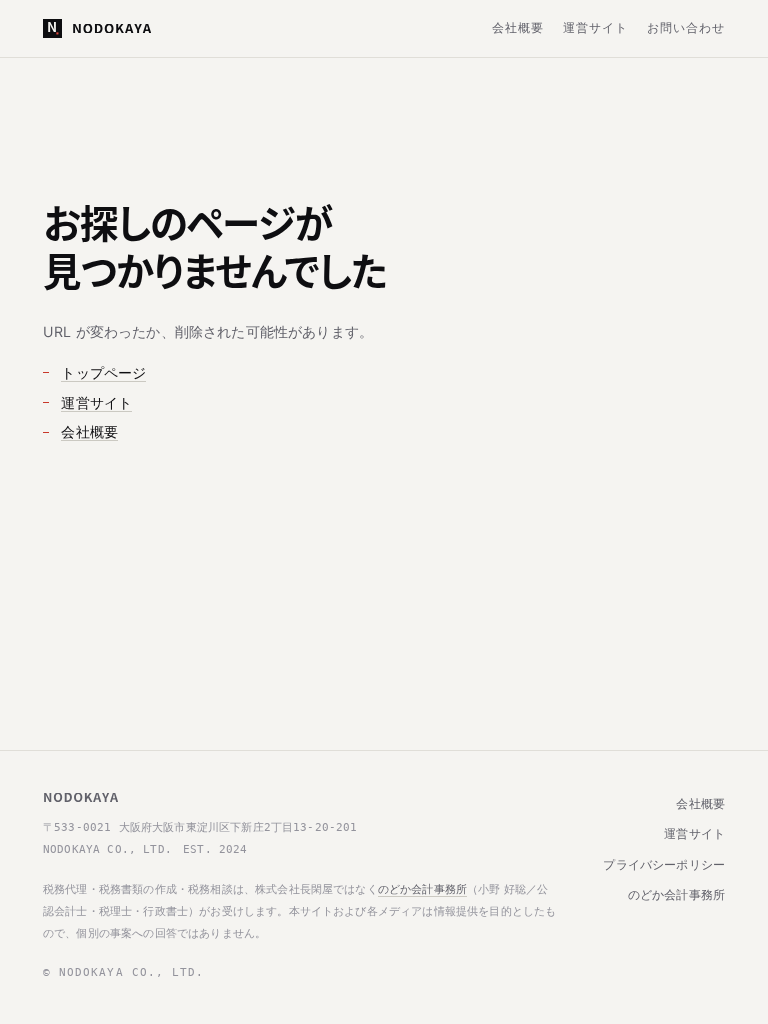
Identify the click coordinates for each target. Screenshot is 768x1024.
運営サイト (595, 28)
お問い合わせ (686, 28)
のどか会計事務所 (422, 889)
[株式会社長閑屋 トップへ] (97, 28)
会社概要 (518, 28)
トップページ (103, 372)
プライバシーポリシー (664, 865)
